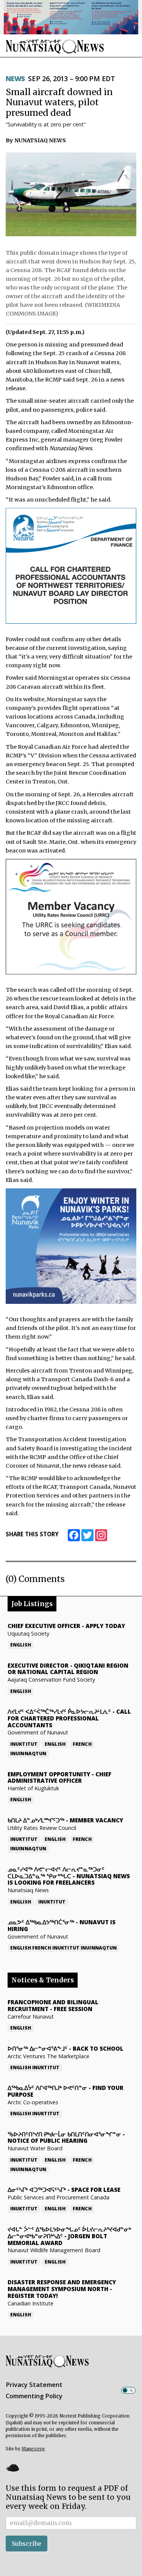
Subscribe (27, 2544)
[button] (12, 2468)
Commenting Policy (34, 2396)
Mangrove (33, 2449)
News (15, 78)
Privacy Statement (34, 2385)
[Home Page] (55, 46)
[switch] (128, 2390)
